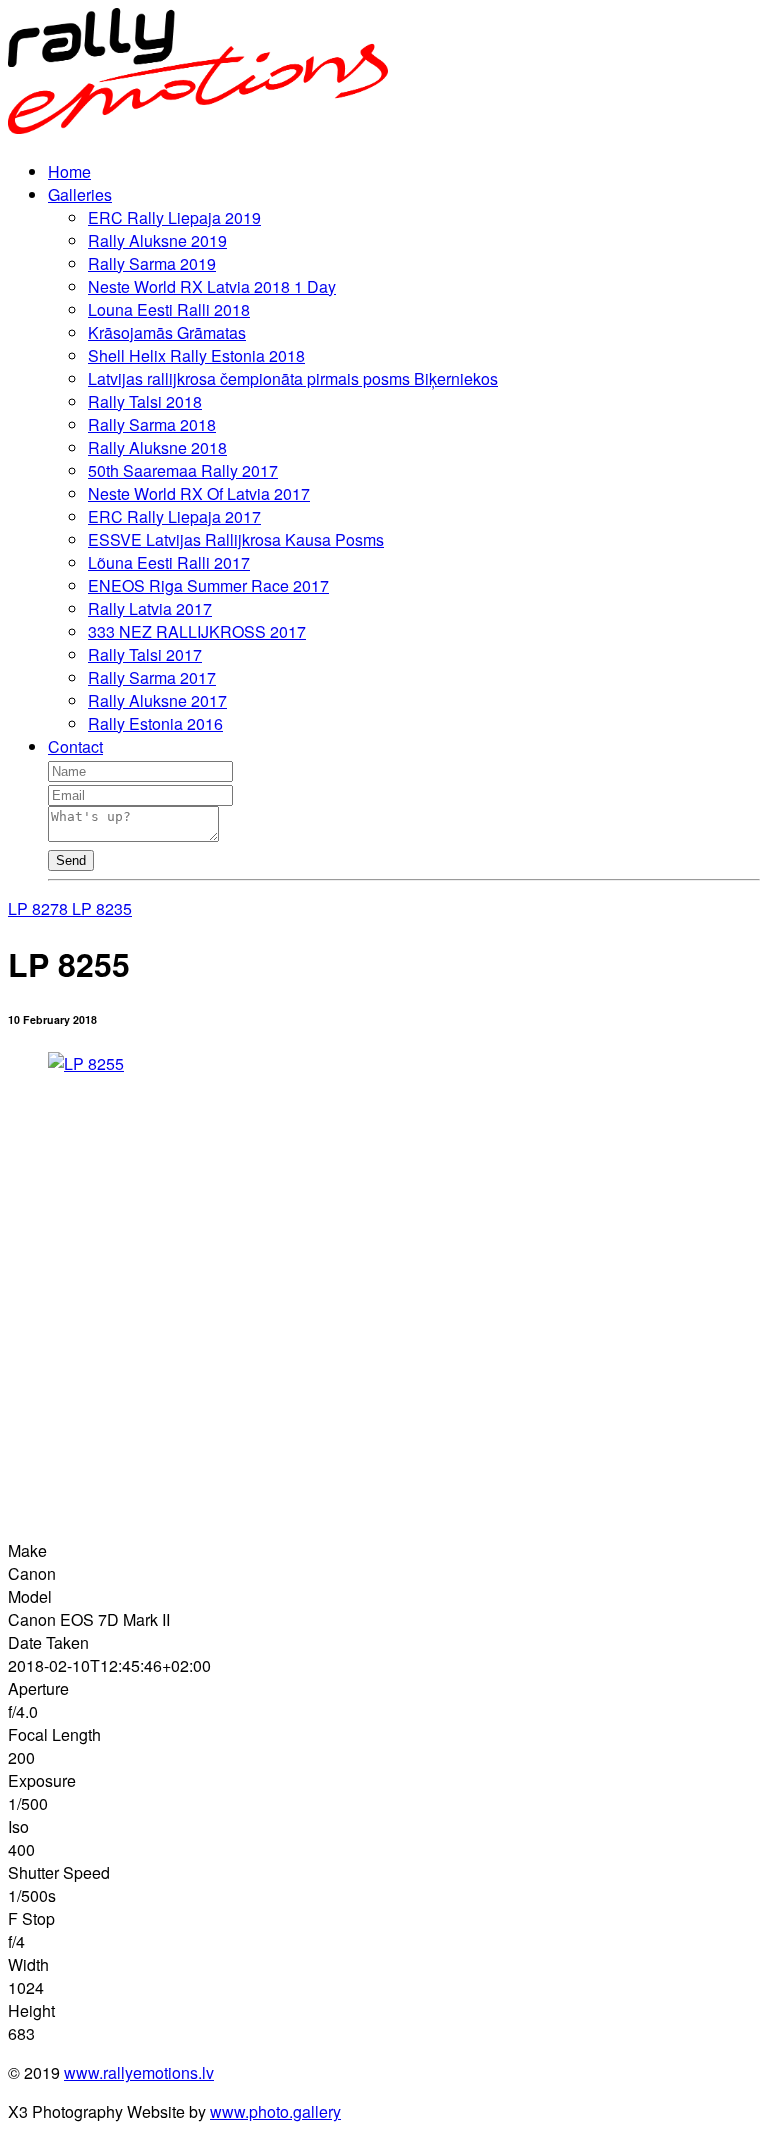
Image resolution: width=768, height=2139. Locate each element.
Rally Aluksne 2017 (157, 700)
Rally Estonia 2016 (155, 723)
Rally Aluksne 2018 (157, 447)
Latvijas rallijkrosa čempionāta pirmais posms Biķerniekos (293, 378)
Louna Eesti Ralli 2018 (169, 309)
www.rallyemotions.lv (139, 2072)
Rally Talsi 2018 (145, 401)
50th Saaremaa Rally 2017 (183, 470)
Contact (75, 746)
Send (71, 860)
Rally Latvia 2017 (150, 608)
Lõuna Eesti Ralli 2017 (169, 562)
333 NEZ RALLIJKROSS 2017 (197, 631)
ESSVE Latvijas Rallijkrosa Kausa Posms (236, 539)
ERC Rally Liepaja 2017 (174, 516)
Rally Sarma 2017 (152, 677)
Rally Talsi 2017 (145, 654)
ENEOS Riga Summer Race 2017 (208, 585)
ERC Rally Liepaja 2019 (174, 217)
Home (69, 171)
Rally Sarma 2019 (152, 263)
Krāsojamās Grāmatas (167, 332)
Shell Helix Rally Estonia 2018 (196, 355)
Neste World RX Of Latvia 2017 (199, 493)
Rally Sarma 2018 (152, 424)
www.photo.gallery (275, 2111)
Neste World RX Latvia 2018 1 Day (212, 286)
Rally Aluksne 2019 (157, 240)
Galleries (80, 194)
